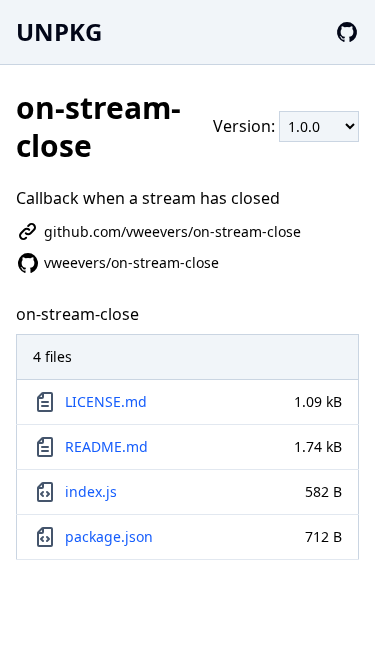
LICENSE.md (106, 401)
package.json (109, 536)
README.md (106, 446)
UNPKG (59, 31)
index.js (91, 491)
